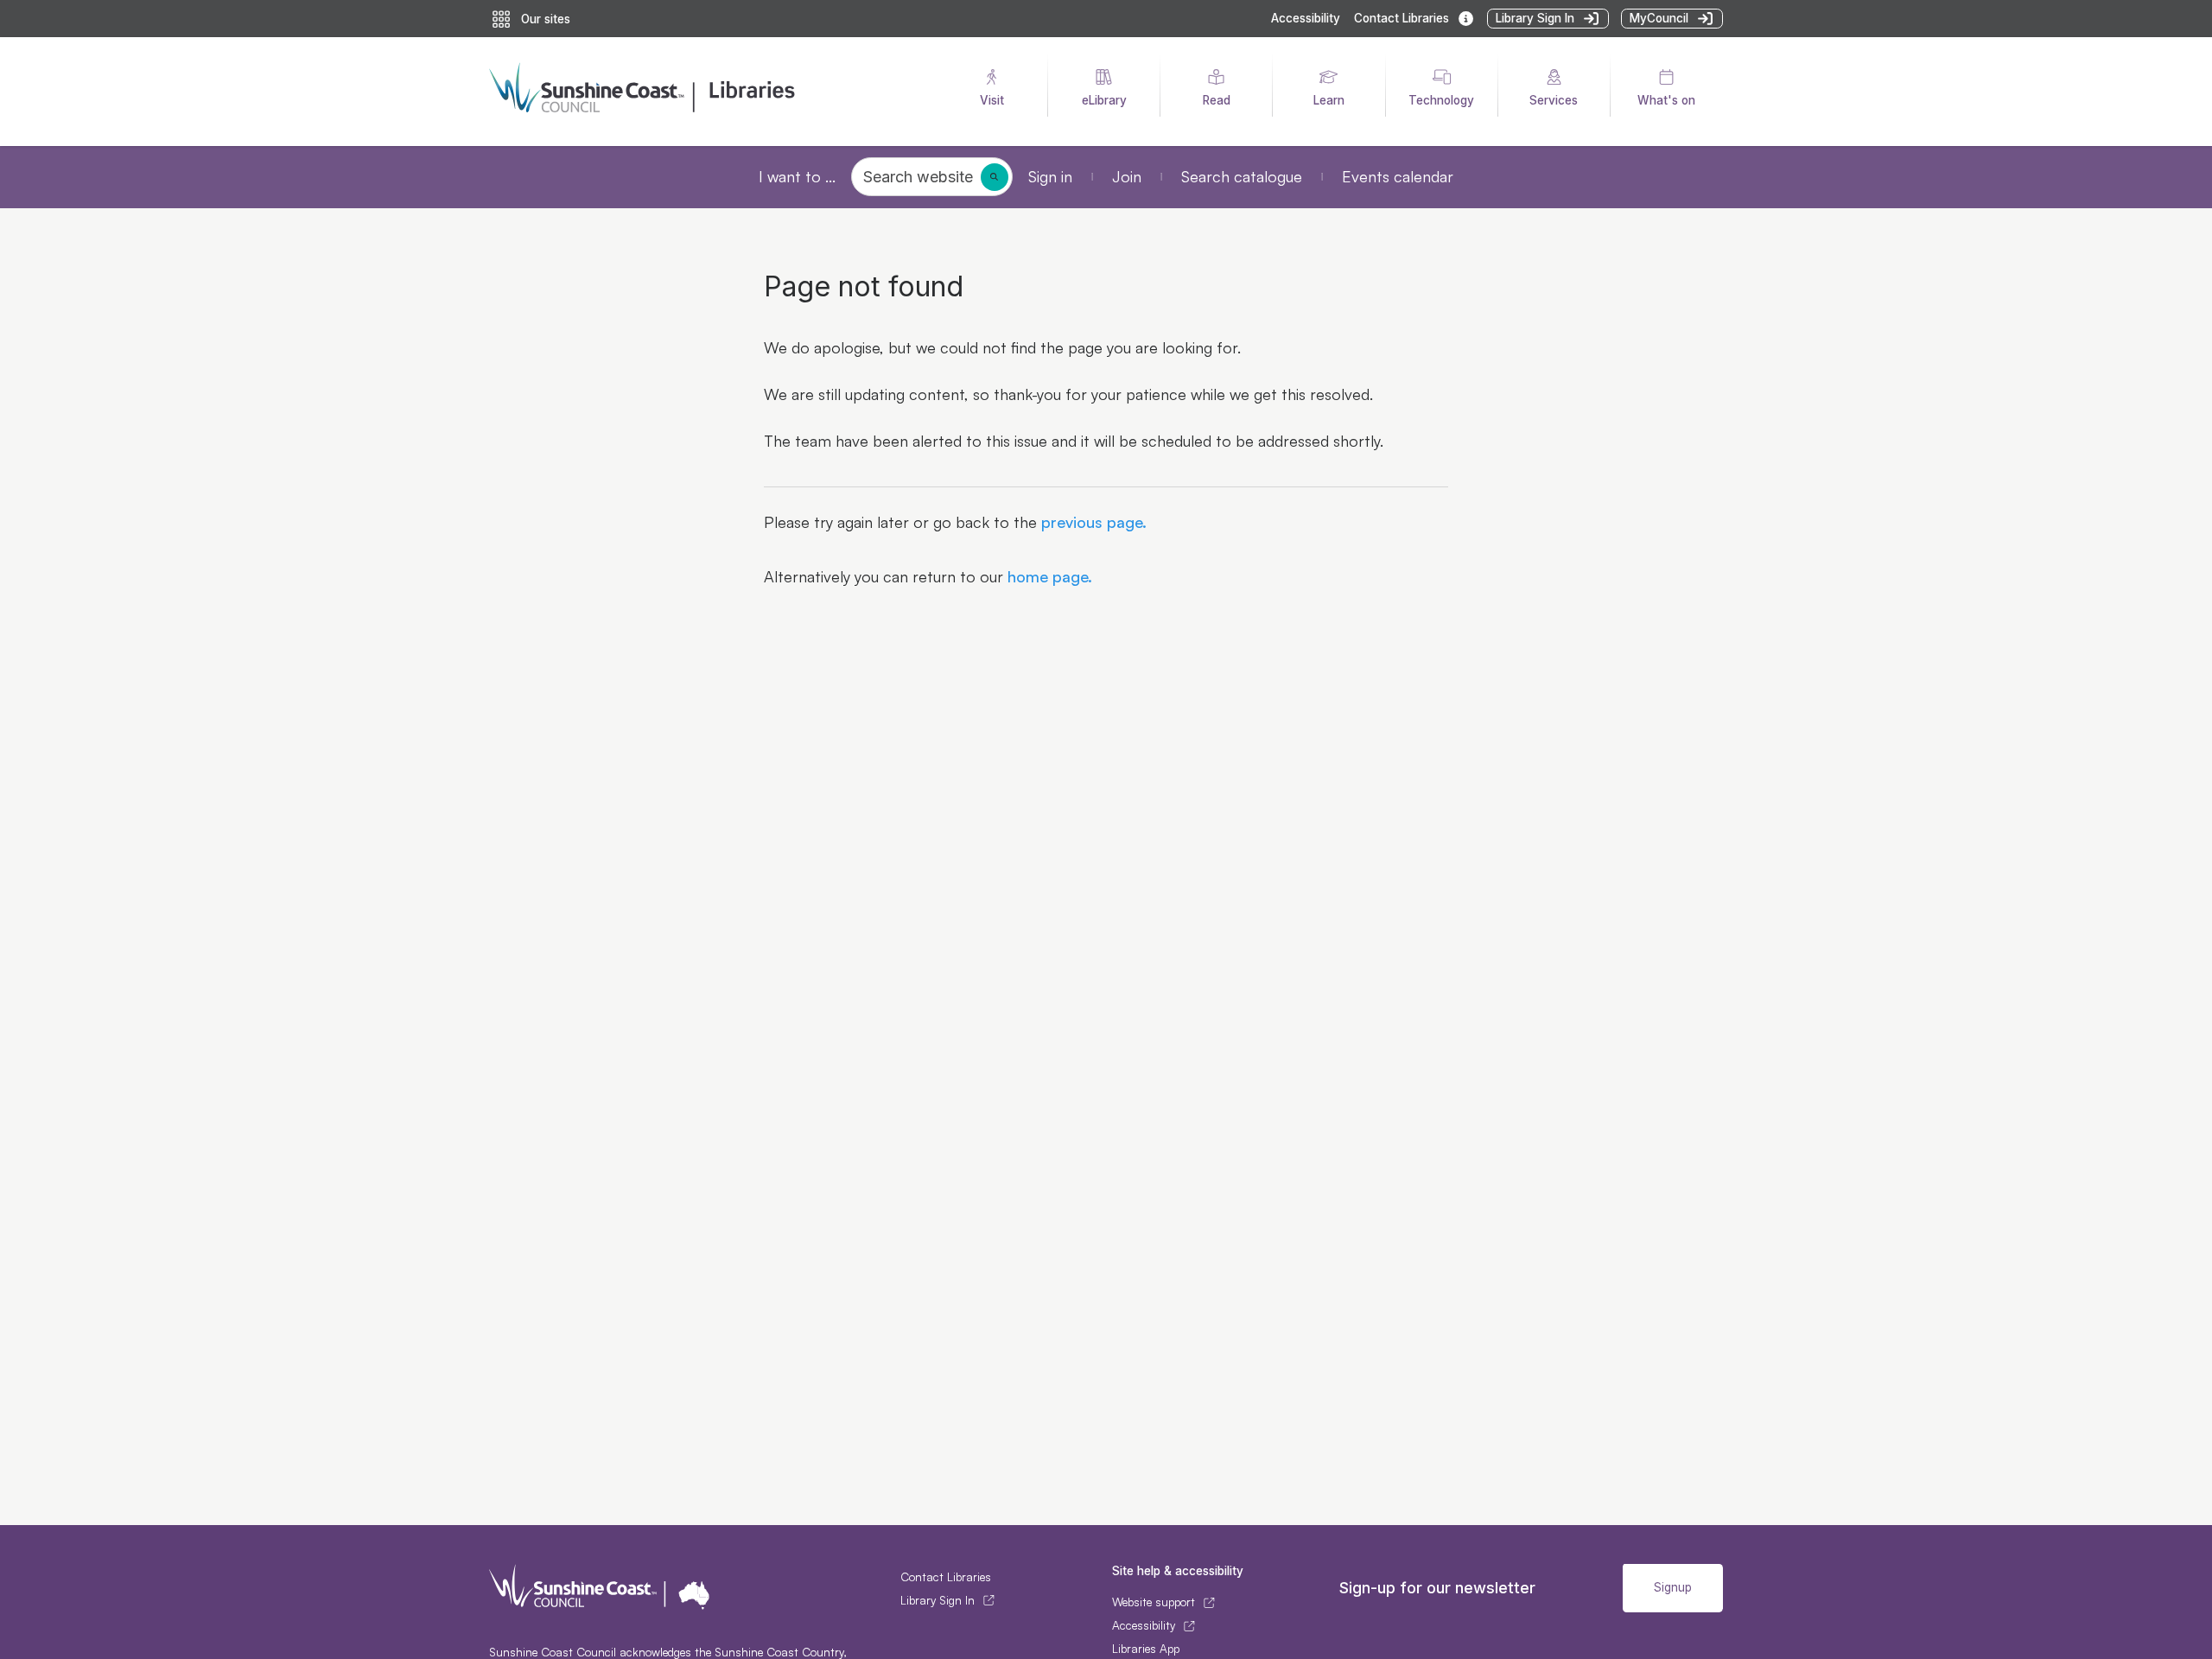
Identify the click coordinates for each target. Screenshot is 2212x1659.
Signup (1673, 1587)
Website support (1154, 1602)
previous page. (1092, 522)
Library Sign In (938, 1600)
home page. (1048, 576)
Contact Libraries (946, 1577)
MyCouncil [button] (1659, 18)
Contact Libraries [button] (1402, 18)
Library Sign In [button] (1535, 18)
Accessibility (1306, 18)
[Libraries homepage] (701, 92)
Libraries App (1146, 1649)
